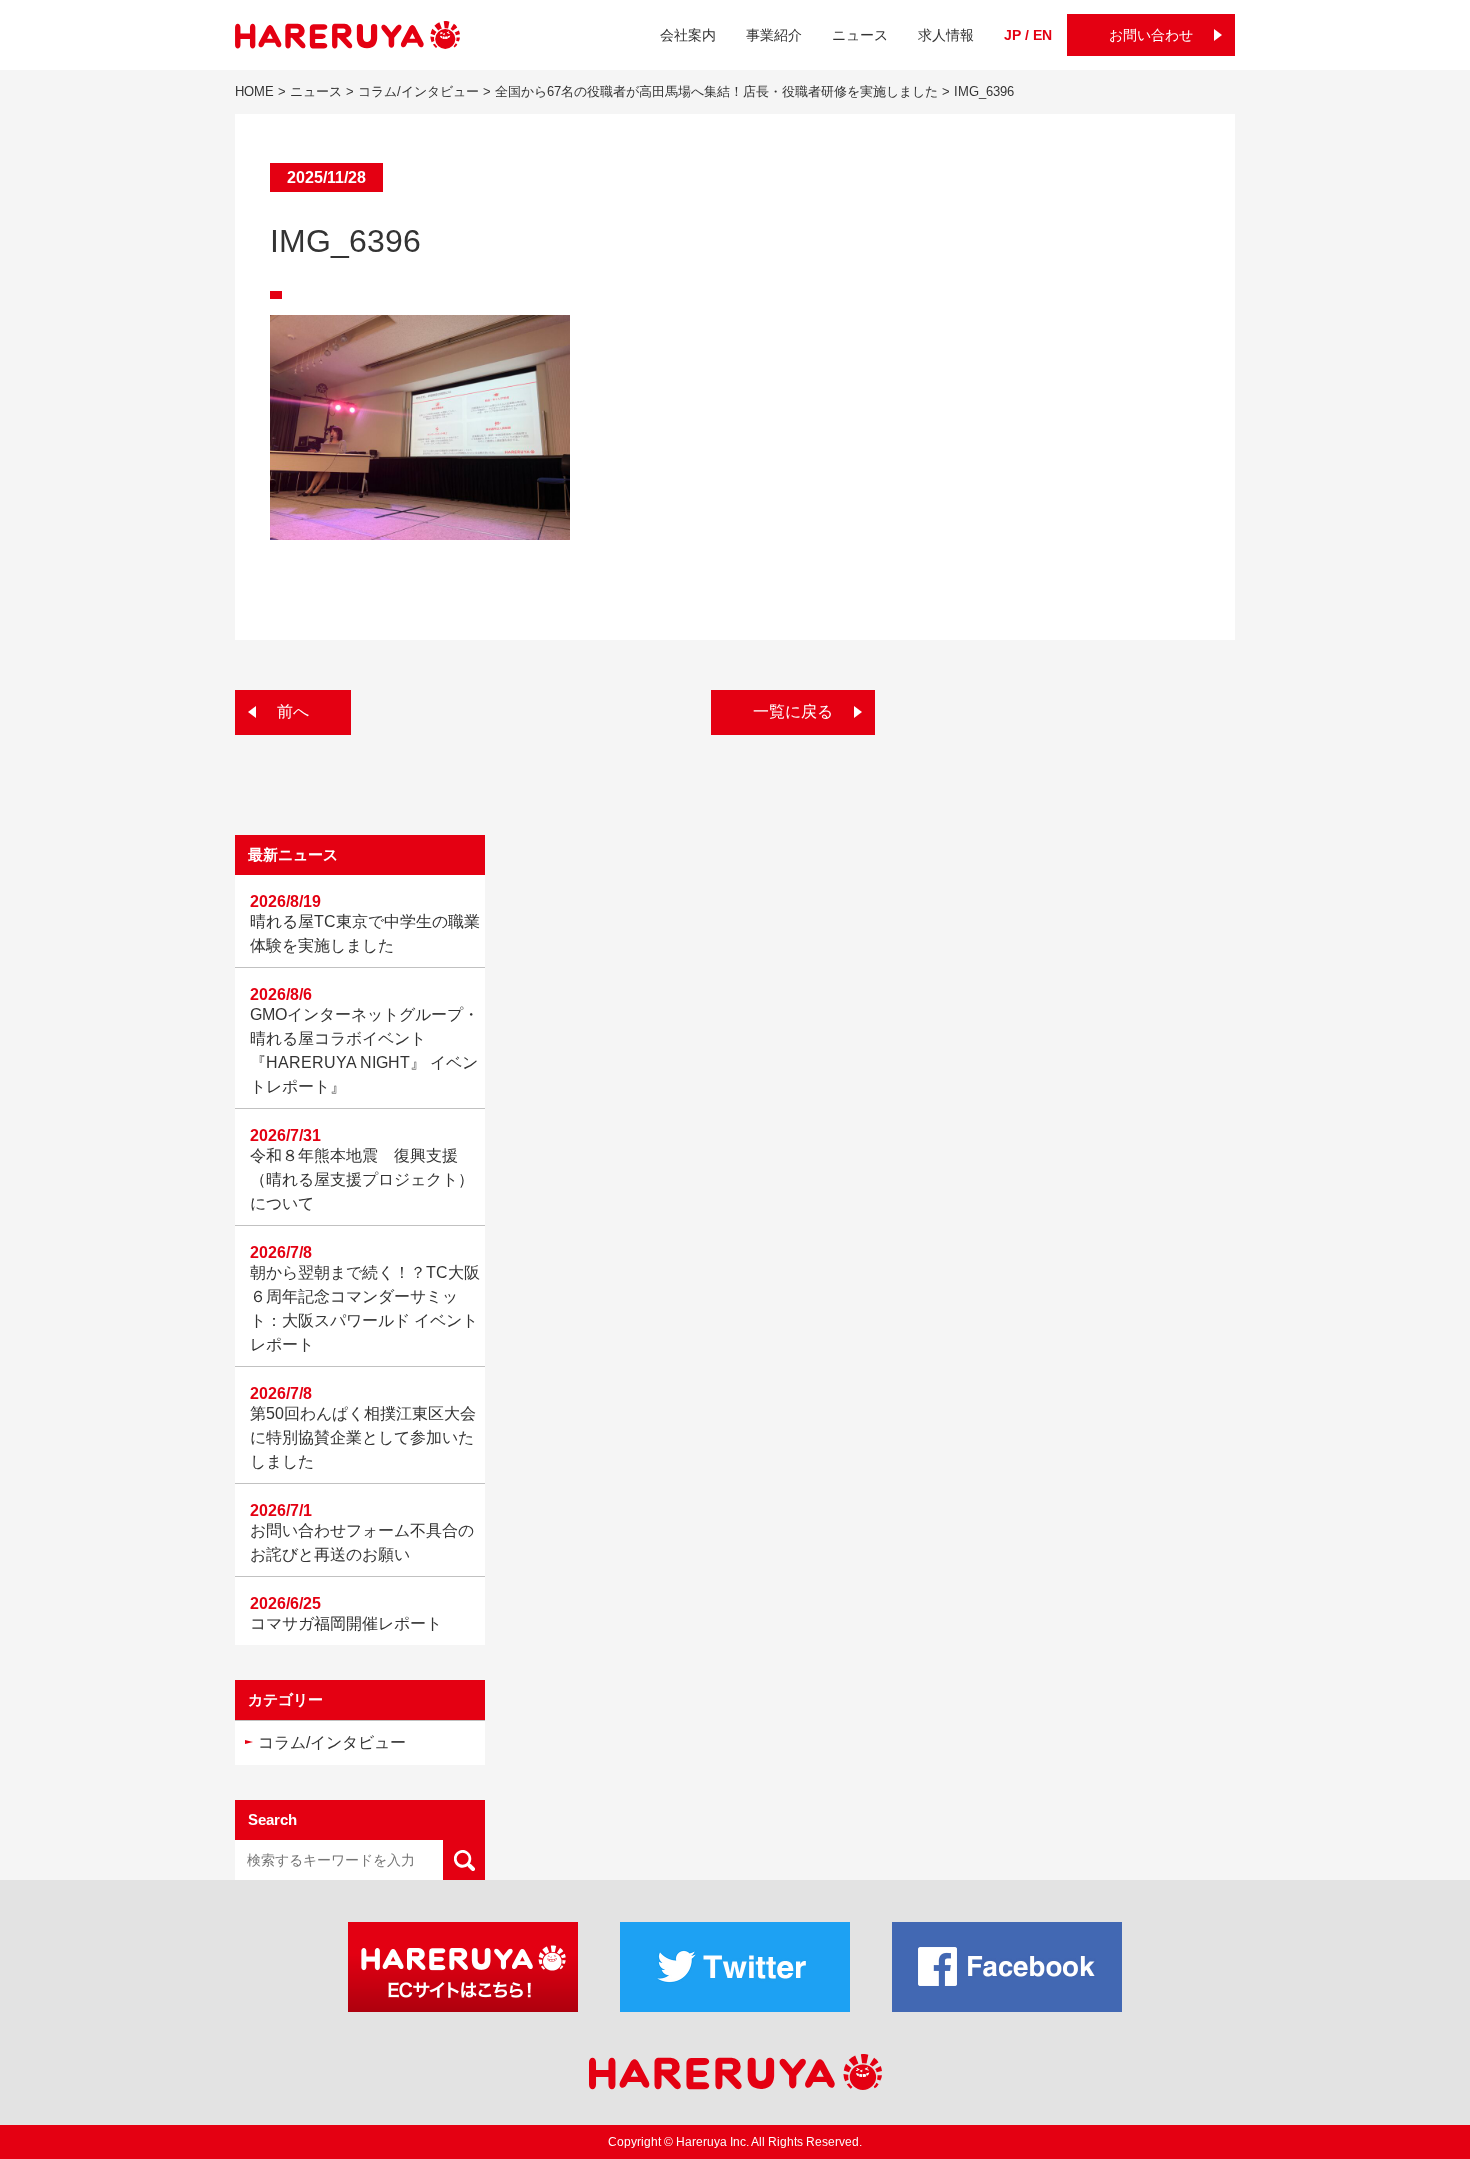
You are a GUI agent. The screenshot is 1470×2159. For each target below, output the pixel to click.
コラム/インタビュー (332, 1742)
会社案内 (688, 35)
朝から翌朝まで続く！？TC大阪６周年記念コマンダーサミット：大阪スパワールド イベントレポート (365, 1308)
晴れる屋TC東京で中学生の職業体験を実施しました (365, 933)
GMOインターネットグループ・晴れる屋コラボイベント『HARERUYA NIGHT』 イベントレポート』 (364, 1050)
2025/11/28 (326, 177)
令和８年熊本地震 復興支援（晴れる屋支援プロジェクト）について (362, 1179)
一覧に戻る (793, 711)
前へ (293, 711)
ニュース (860, 35)
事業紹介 (774, 35)
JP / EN (1028, 35)
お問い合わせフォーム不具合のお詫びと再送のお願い (362, 1542)
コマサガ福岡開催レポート (346, 1623)
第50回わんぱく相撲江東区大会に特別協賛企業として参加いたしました (363, 1437)
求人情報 (946, 35)
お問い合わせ (1151, 35)
